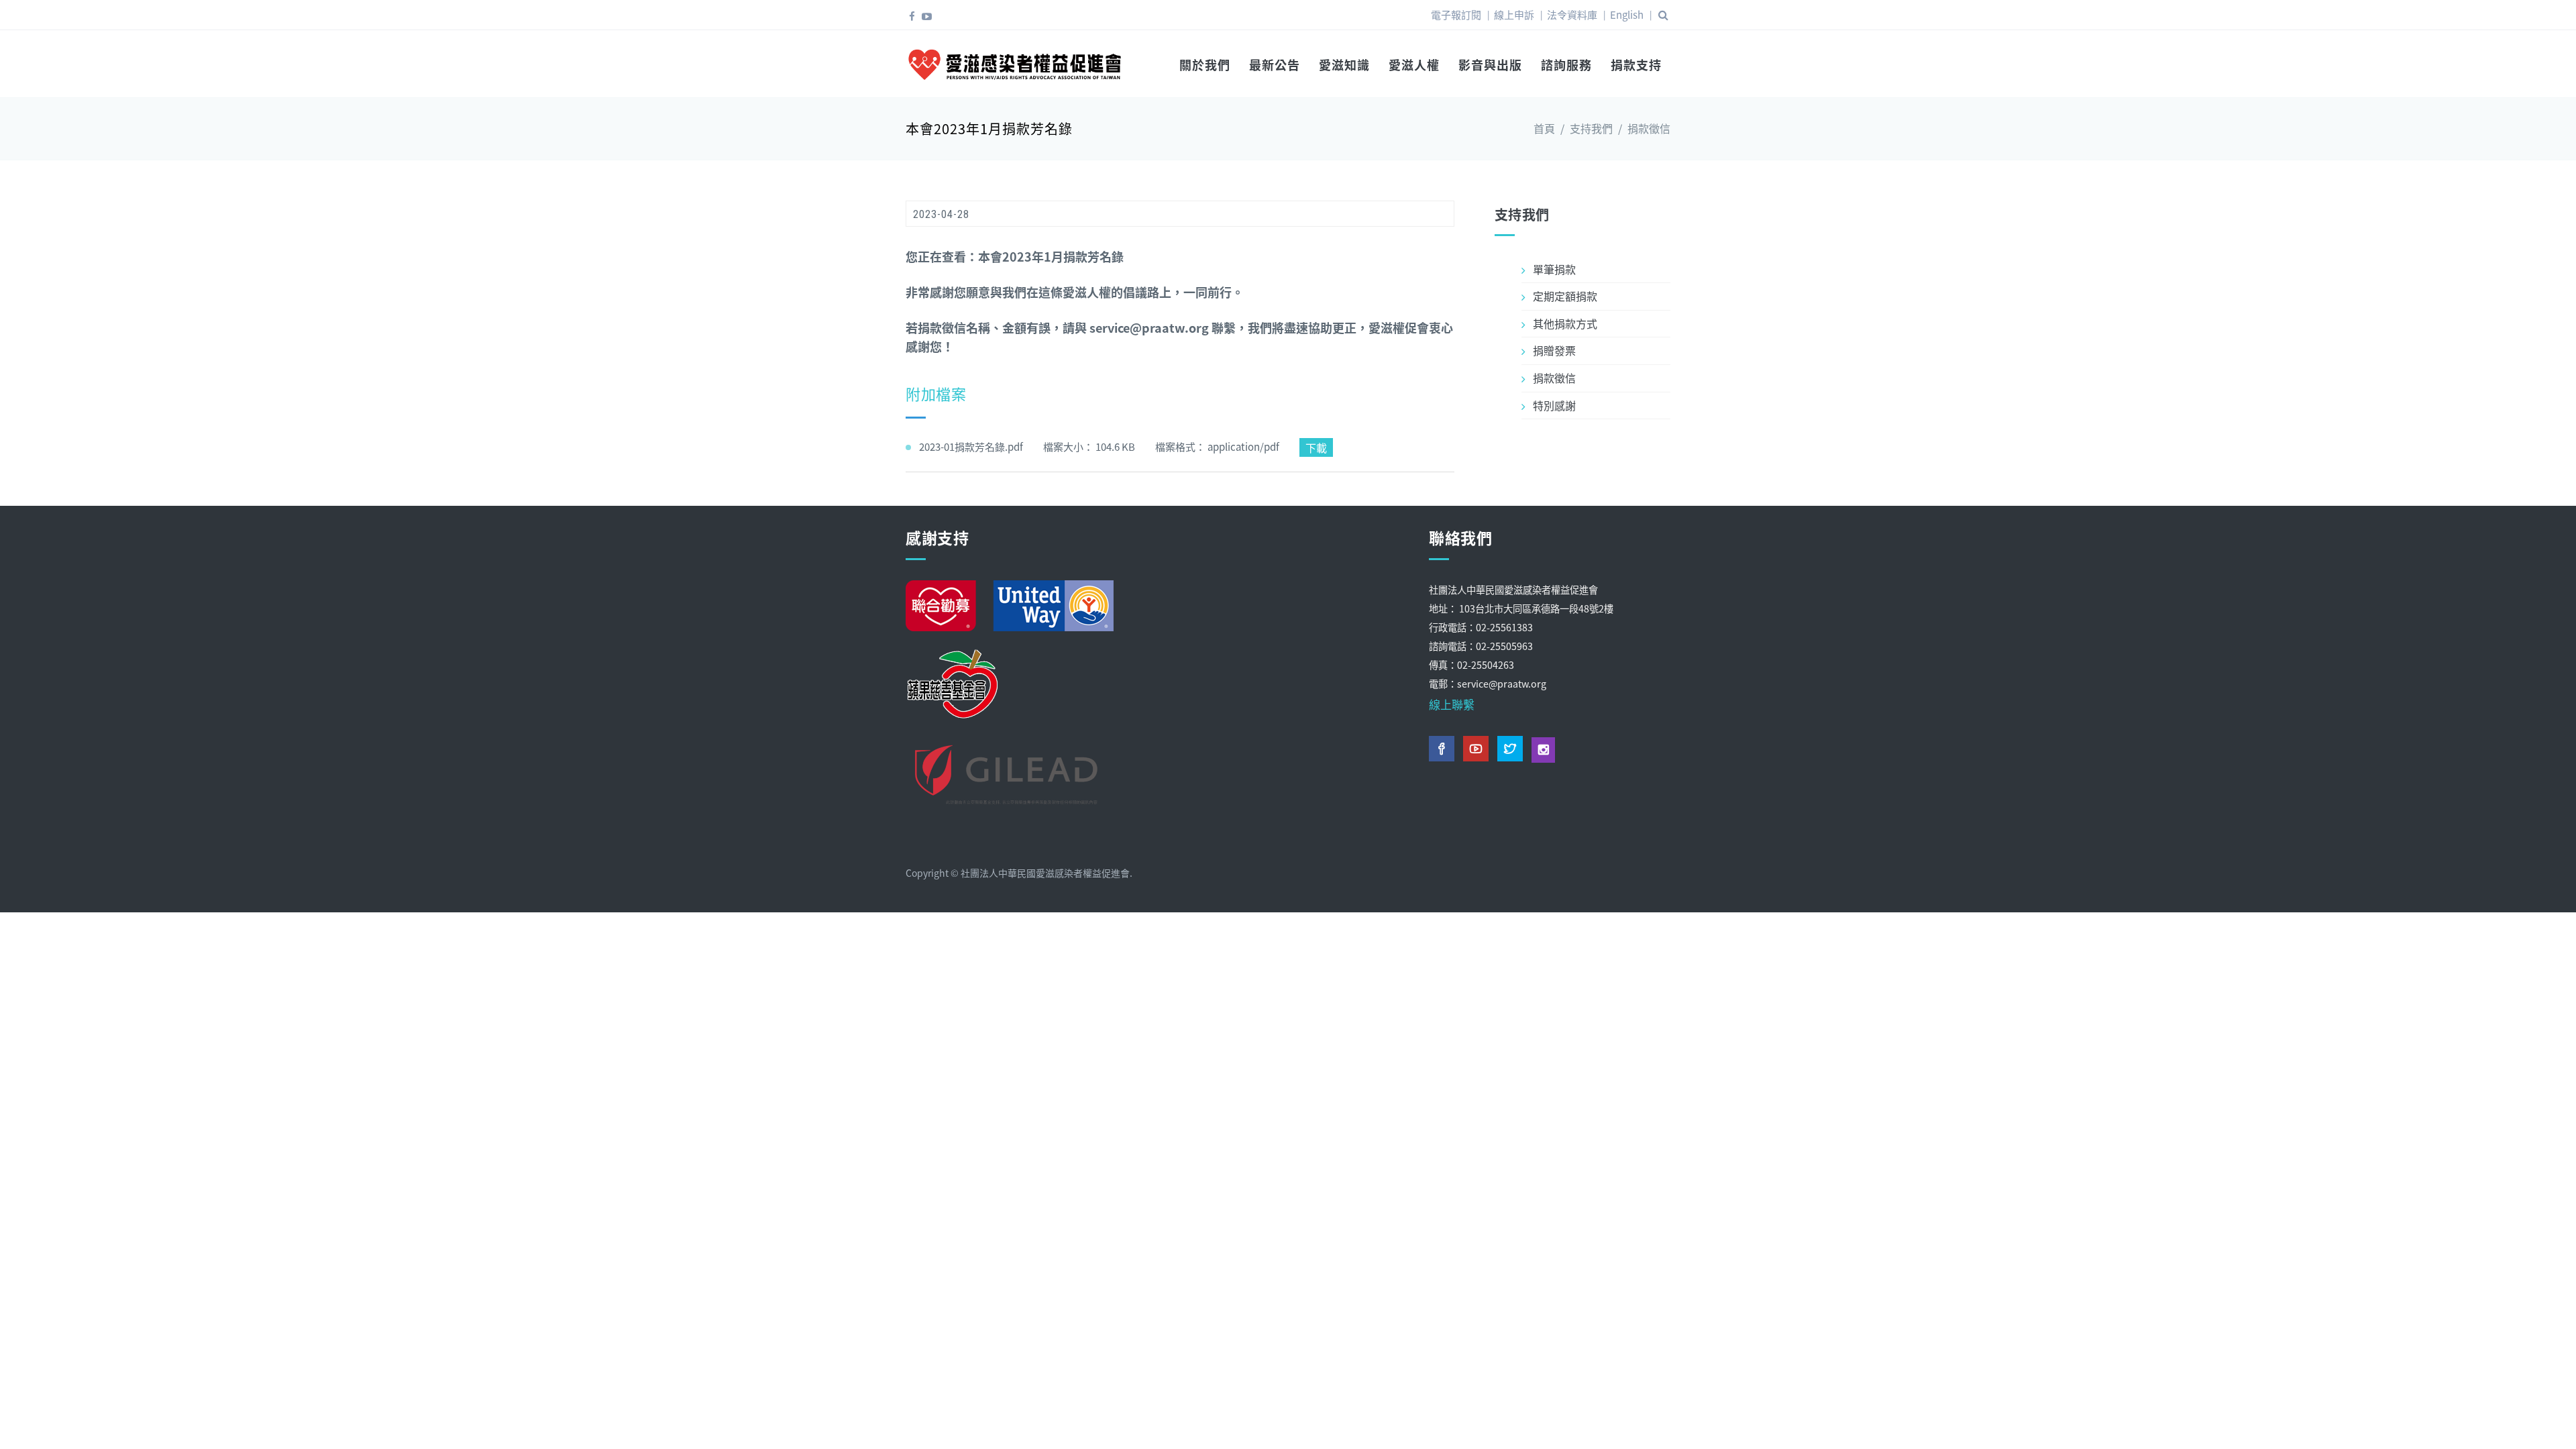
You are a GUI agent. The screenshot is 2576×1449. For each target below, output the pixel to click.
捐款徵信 (1649, 128)
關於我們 (1205, 64)
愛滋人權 (1414, 64)
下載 (1316, 447)
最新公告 (1275, 64)
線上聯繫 (1452, 704)
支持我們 (1591, 128)
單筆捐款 (1554, 269)
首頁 (1544, 128)
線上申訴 (1514, 14)
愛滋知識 (1344, 64)
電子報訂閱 (1456, 14)
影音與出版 (1490, 64)
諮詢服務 (1566, 64)
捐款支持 (1636, 64)
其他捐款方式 (1565, 323)
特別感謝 (1554, 405)
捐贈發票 (1554, 350)
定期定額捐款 (1565, 296)
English (1627, 14)
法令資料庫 (1572, 14)
